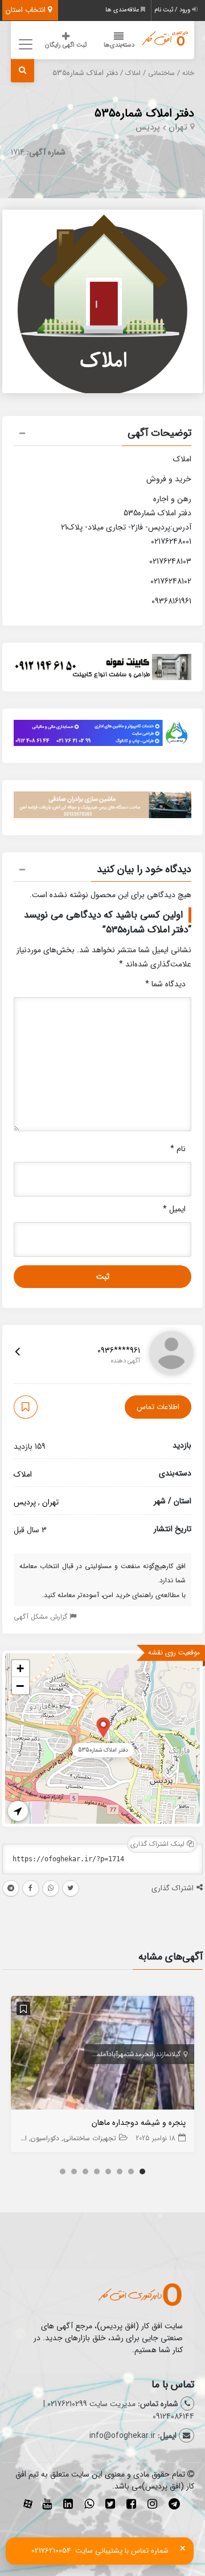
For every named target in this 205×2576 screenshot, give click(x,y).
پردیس (148, 127)
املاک (133, 73)
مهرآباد (118, 2054)
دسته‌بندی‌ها (119, 45)
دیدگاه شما (165, 984)
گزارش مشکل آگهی (42, 1617)
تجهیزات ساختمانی (90, 2138)
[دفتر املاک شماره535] (103, 1727)
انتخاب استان (27, 10)
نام (178, 1149)
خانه (188, 73)
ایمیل (174, 1209)
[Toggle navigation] (24, 44)
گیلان (175, 2054)
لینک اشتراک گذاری (159, 1844)
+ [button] (20, 1668)
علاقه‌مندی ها (123, 10)
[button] (103, 435)
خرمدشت (138, 2054)
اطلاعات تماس (158, 1407)
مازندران (159, 2054)
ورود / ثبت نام (173, 10)
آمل (104, 2054)
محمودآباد (86, 2054)
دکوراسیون (45, 2138)
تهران (178, 127)
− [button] (20, 1686)
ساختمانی (161, 73)
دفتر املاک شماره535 (144, 113)
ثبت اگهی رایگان (66, 45)
